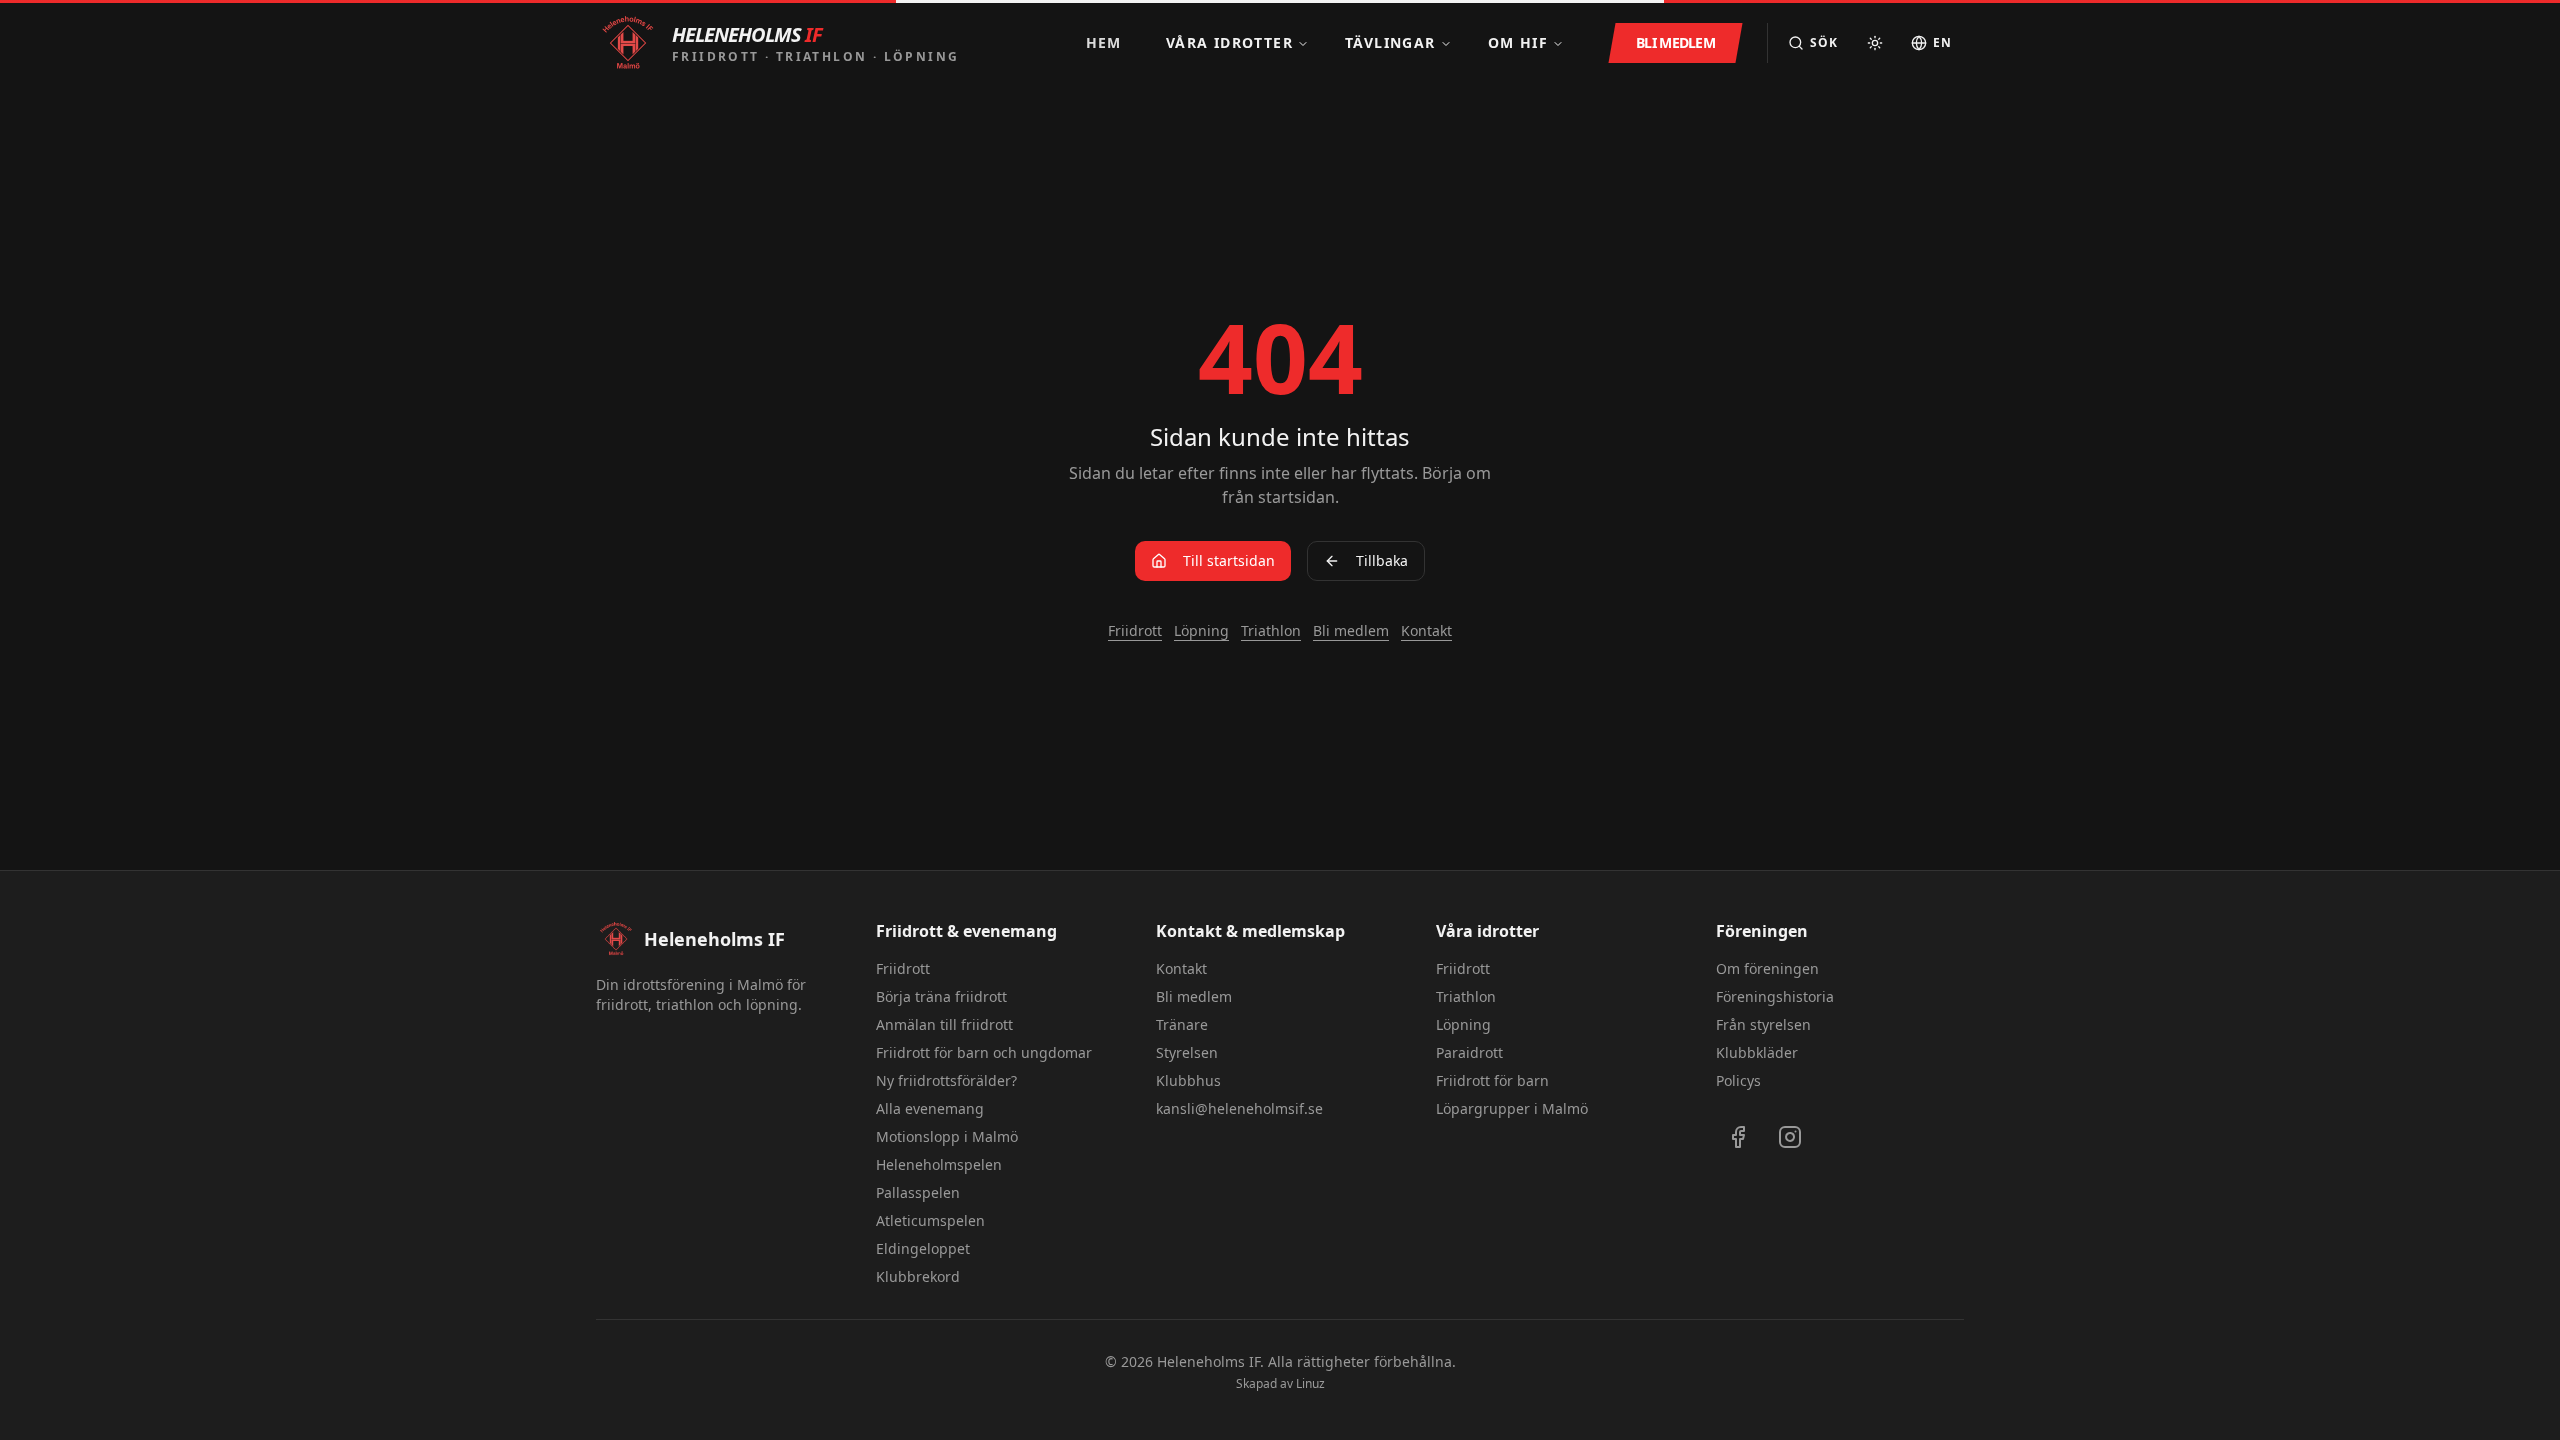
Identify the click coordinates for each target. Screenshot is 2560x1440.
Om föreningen (1767, 968)
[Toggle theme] (1875, 43)
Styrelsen (1187, 1052)
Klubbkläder (1757, 1052)
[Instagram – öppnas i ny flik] (1790, 1137)
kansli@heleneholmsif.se (1239, 1108)
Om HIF (1518, 42)
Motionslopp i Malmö (947, 1136)
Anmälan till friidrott (944, 1024)
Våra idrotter (1229, 42)
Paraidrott (1469, 1052)
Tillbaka (1382, 560)
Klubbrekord (918, 1276)
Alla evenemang (930, 1108)
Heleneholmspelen (939, 1164)
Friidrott (1135, 630)
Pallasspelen (918, 1192)
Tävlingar (1390, 42)
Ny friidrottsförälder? (946, 1080)
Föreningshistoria (1775, 996)
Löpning (1201, 630)
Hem (1104, 42)
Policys (1738, 1080)
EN (1942, 42)
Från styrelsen (1763, 1024)
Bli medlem (1351, 630)
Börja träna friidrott (941, 996)
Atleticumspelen (930, 1220)
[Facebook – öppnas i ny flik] (1738, 1137)
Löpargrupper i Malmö (1512, 1108)
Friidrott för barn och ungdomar (984, 1052)
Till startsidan (1229, 560)
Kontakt (1426, 630)
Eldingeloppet (923, 1248)
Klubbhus (1188, 1080)
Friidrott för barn (1492, 1080)
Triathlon (1271, 630)
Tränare (1182, 1024)
